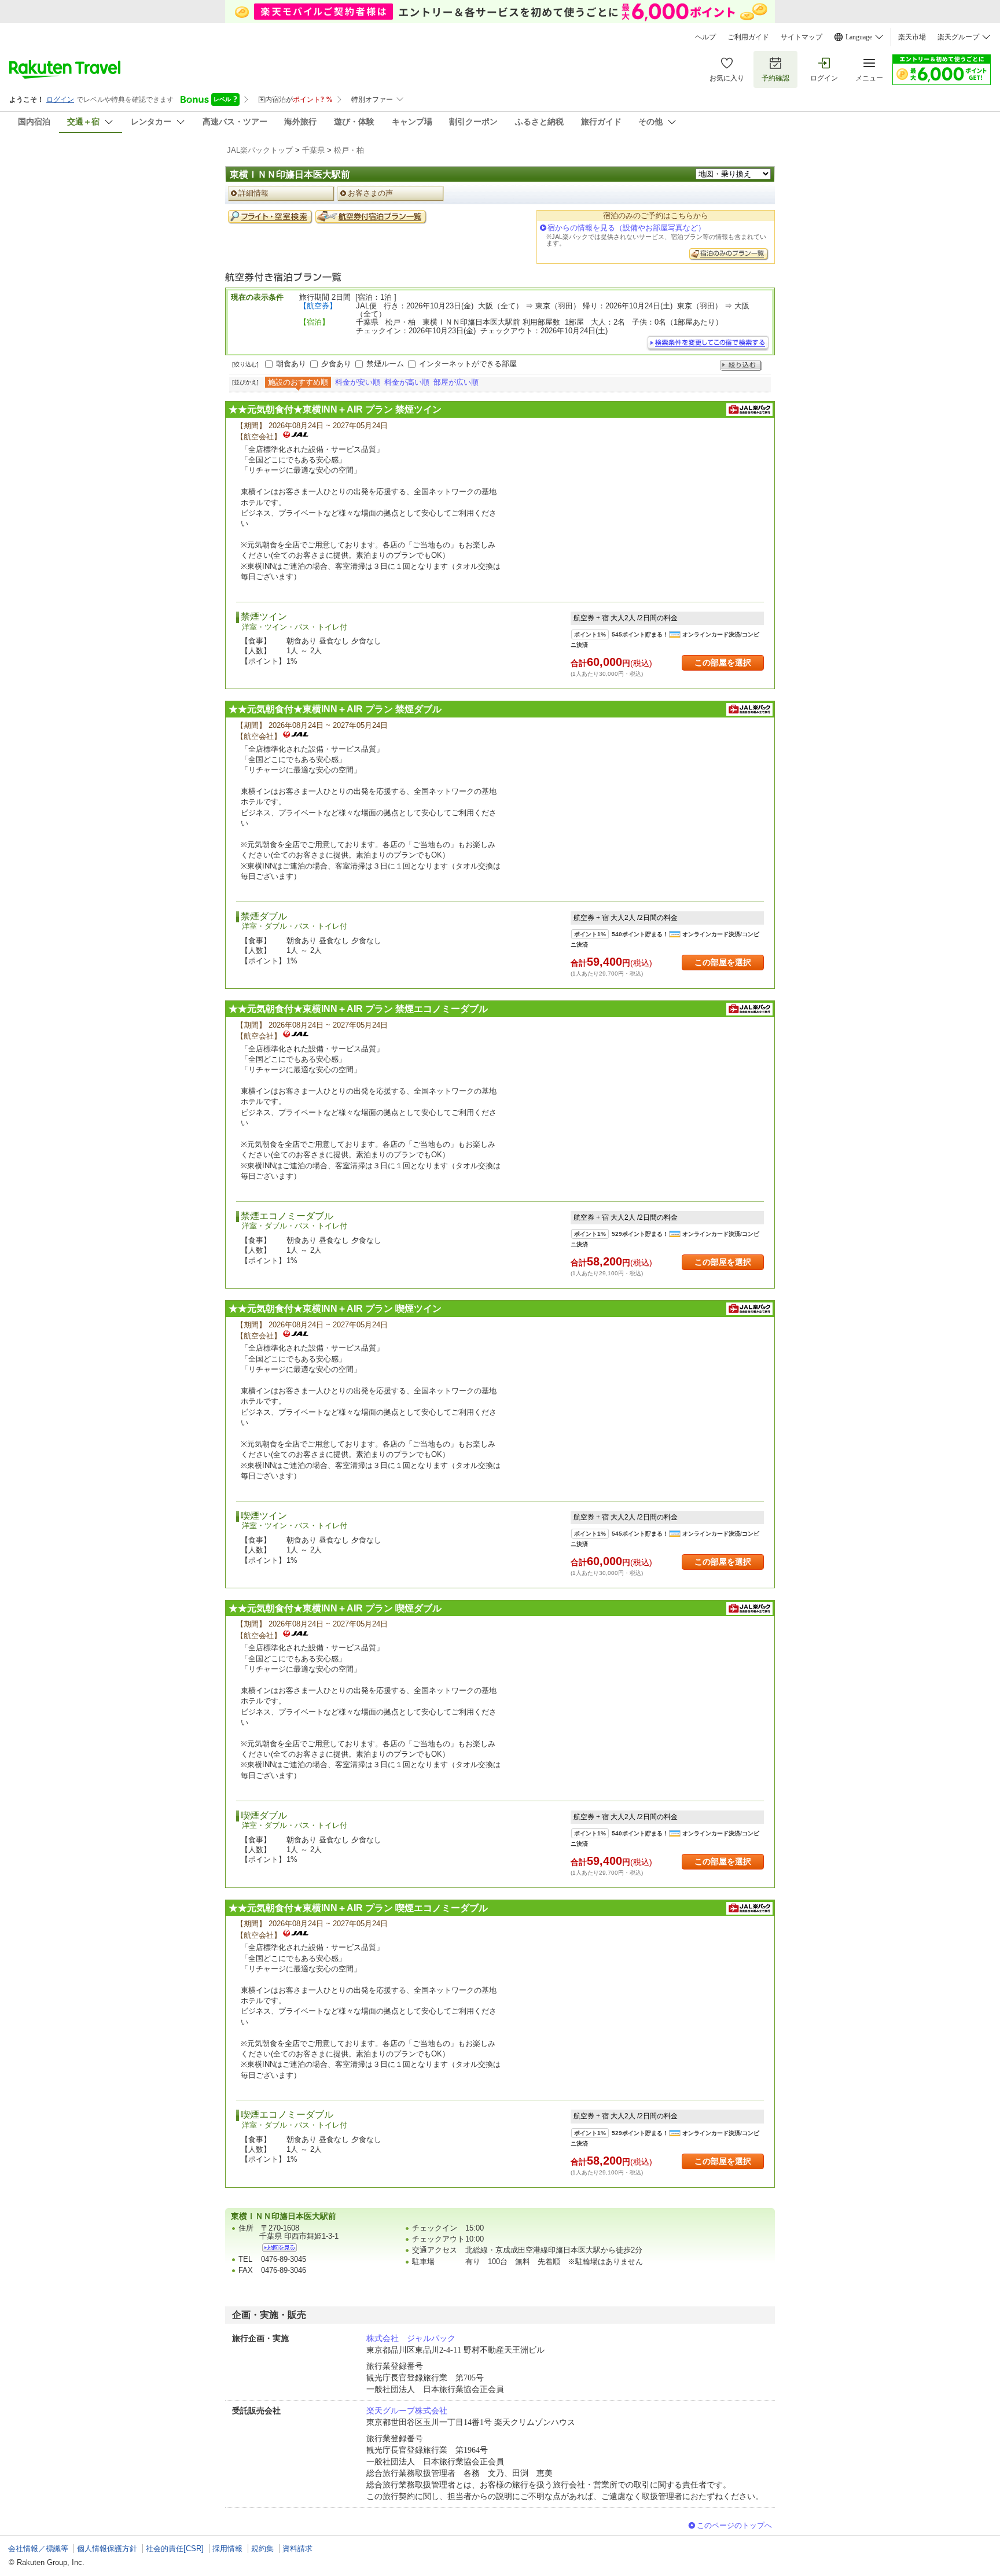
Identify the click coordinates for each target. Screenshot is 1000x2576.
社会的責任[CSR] (175, 2549)
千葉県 (313, 150)
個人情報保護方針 (107, 2549)
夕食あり (336, 364)
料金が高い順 (407, 382)
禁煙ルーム (385, 364)
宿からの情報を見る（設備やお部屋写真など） (626, 228)
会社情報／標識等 (38, 2549)
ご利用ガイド (748, 37)
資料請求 (297, 2549)
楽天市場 (912, 37)
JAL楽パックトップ (260, 150)
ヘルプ (705, 37)
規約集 (262, 2549)
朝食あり (291, 364)
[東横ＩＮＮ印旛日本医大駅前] (280, 2248)
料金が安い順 (358, 382)
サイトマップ (802, 37)
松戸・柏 (349, 150)
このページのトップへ (734, 2525)
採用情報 (227, 2549)
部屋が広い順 (456, 382)
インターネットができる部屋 (468, 364)
